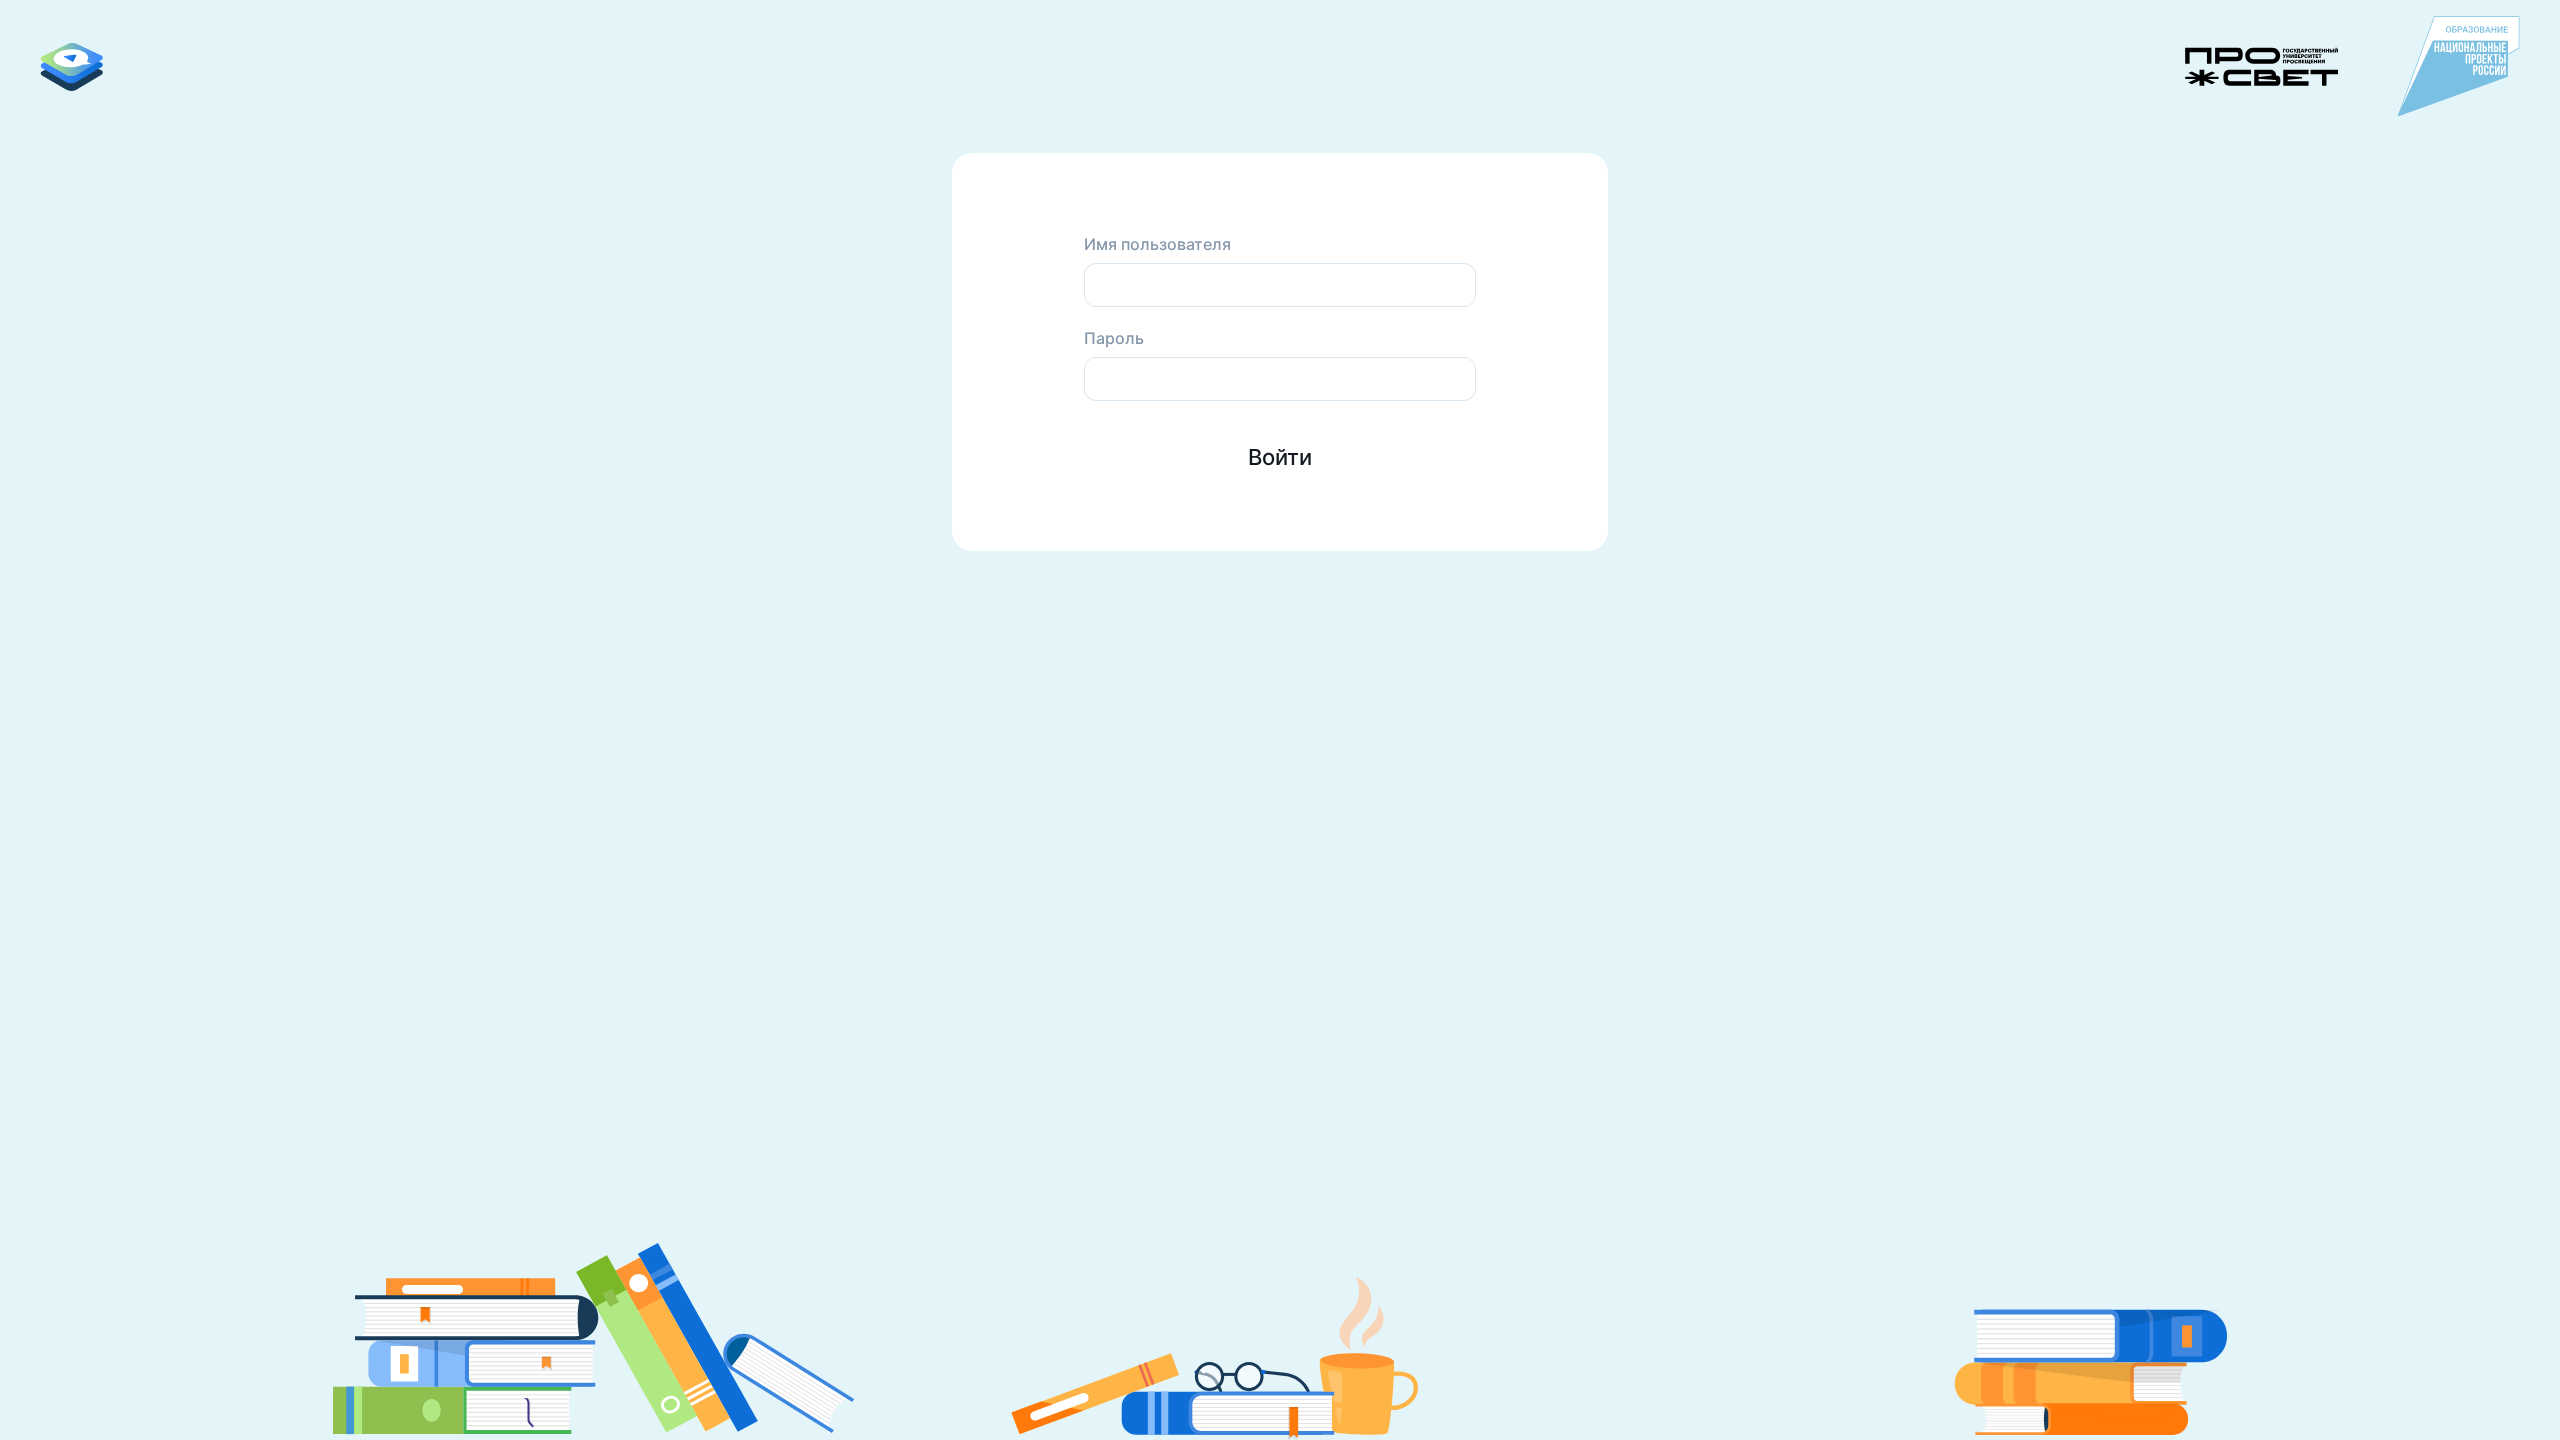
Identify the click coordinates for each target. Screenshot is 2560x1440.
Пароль (1114, 338)
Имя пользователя (1157, 244)
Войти (1280, 457)
